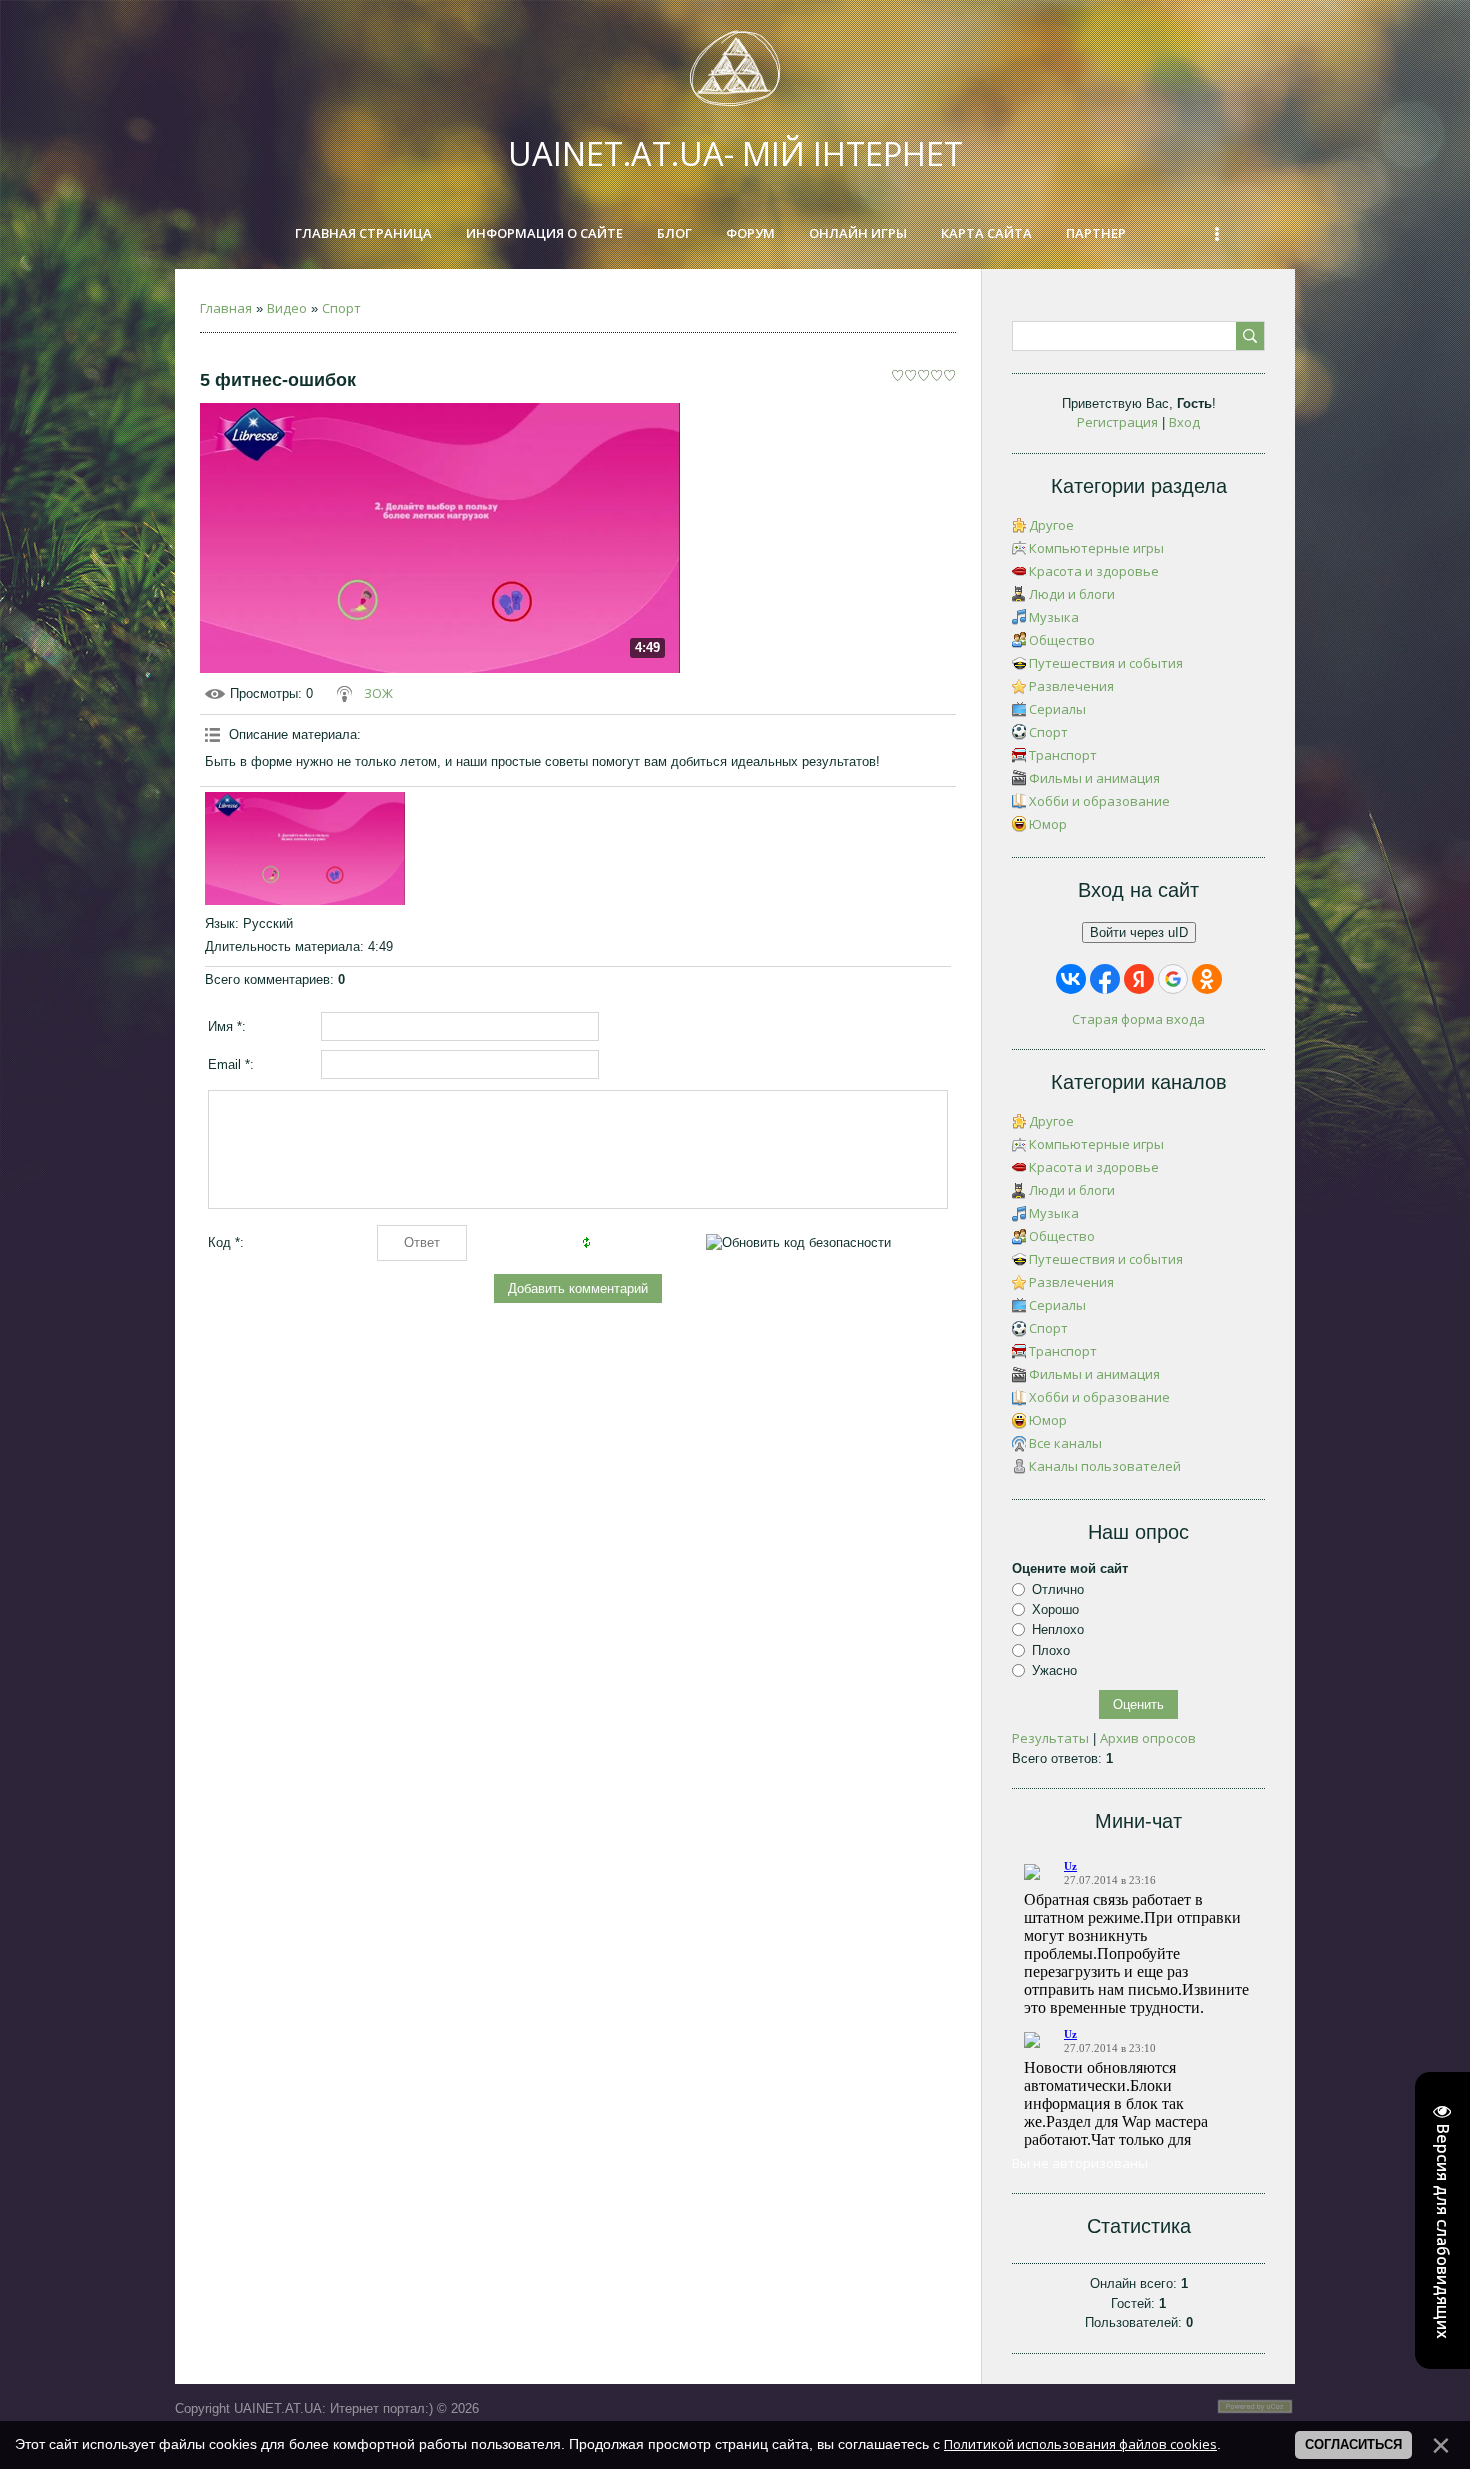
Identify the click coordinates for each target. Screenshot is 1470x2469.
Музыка (1054, 617)
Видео (287, 308)
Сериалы (1057, 709)
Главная (226, 308)
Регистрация (1117, 422)
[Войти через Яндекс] (1139, 979)
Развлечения (1071, 686)
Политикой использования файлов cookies (1080, 2444)
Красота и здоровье (1094, 571)
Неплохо (1058, 1629)
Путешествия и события (1106, 663)
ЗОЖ (378, 693)
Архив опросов (1148, 1738)
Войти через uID (1139, 932)
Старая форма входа (1138, 1019)
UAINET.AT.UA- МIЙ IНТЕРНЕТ (735, 153)
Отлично (1058, 1589)
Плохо (1051, 1650)
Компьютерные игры (1096, 548)
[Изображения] (305, 848)
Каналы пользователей (1105, 1466)
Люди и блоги (1072, 594)
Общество (1062, 640)
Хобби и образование (1099, 801)
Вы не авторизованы (1080, 2163)
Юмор (1048, 824)
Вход (1184, 422)
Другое (1051, 525)
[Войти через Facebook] (1105, 979)
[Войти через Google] (1173, 979)
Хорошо (1055, 1609)
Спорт (341, 308)
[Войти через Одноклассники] (1207, 979)
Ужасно (1054, 1670)
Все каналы (1065, 1443)
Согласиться (1353, 2444)
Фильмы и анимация (1094, 778)
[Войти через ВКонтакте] (1071, 979)
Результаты (1050, 1738)
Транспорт (1063, 755)
